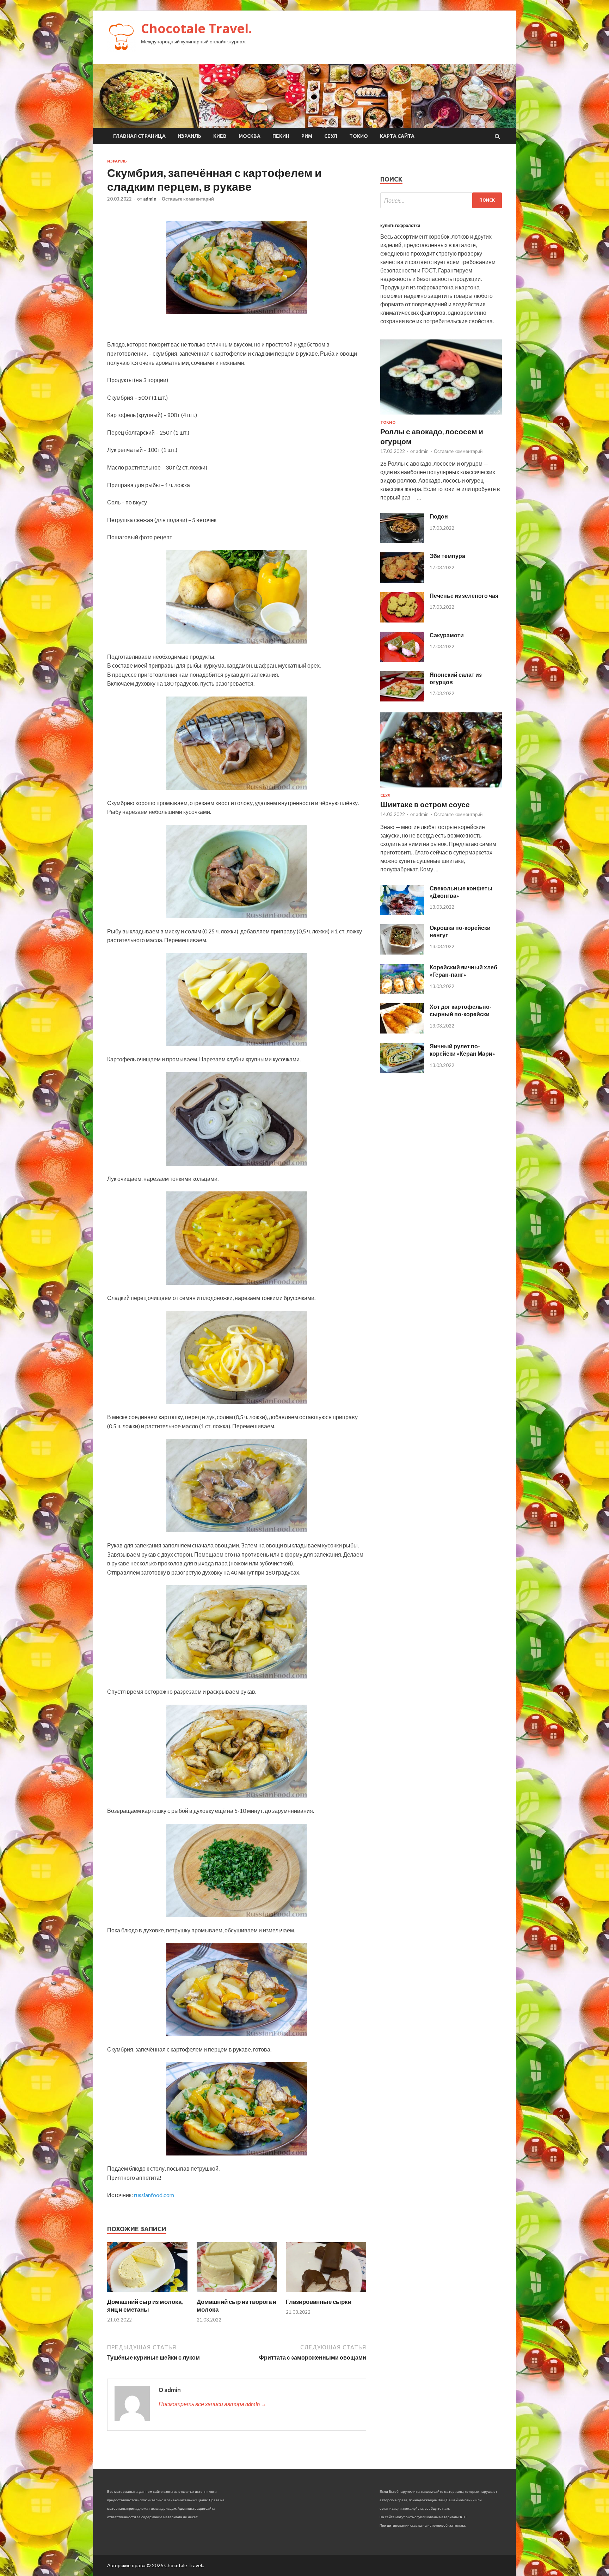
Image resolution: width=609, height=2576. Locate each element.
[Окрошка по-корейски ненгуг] (402, 952)
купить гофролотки (400, 225)
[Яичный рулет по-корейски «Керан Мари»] (402, 1071)
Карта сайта (397, 136)
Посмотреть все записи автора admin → (213, 2404)
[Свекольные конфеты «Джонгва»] (402, 913)
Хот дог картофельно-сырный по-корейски (461, 1010)
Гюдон (439, 516)
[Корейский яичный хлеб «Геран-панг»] (402, 992)
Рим (307, 136)
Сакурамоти (447, 635)
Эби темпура (447, 556)
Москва (250, 136)
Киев (220, 136)
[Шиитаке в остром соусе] (441, 789)
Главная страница (139, 136)
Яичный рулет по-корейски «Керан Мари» (462, 1050)
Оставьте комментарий (188, 199)
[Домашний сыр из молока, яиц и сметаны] (147, 2293)
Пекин (281, 136)
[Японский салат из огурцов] (402, 699)
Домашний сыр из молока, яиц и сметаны (145, 2305)
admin (150, 199)
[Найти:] (441, 200)
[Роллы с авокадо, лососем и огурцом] (441, 416)
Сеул (331, 136)
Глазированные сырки (319, 2302)
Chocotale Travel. (196, 28)
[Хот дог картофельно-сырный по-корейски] (402, 1031)
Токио (359, 136)
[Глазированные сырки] (326, 2293)
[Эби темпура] (402, 581)
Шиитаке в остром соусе (425, 804)
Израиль (189, 136)
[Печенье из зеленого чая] (402, 620)
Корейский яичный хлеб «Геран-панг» (463, 971)
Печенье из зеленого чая (464, 596)
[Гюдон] (402, 541)
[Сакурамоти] (402, 660)
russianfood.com (154, 2195)
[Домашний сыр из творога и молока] (237, 2293)
